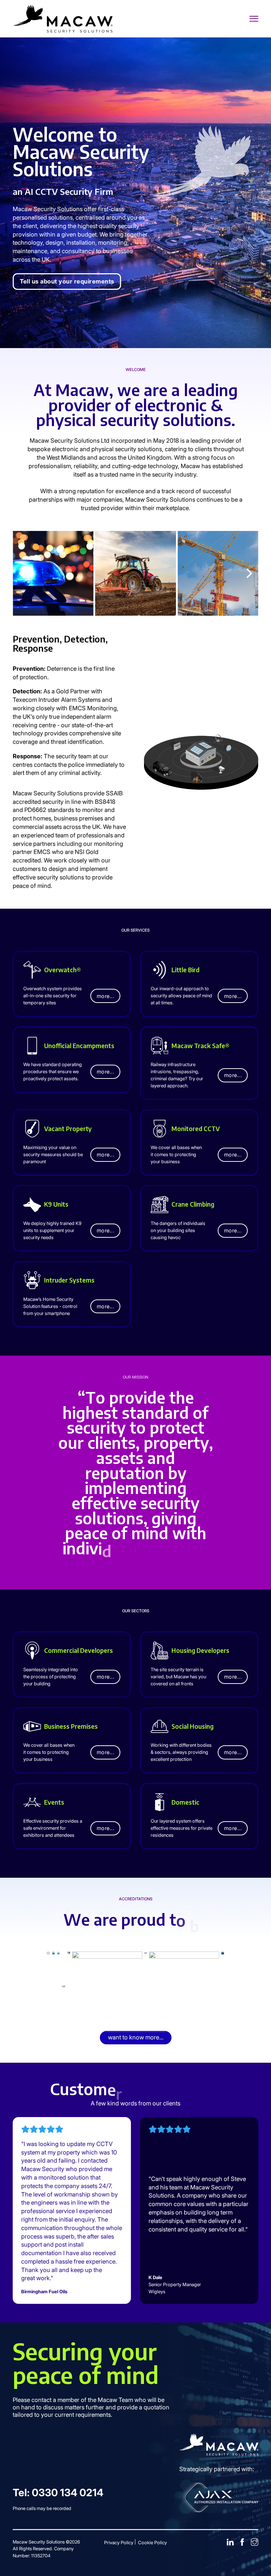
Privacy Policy (119, 2542)
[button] (22, 573)
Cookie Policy (152, 2542)
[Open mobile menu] (254, 19)
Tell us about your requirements (67, 281)
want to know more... (136, 2037)
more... (106, 996)
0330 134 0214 (68, 2493)
